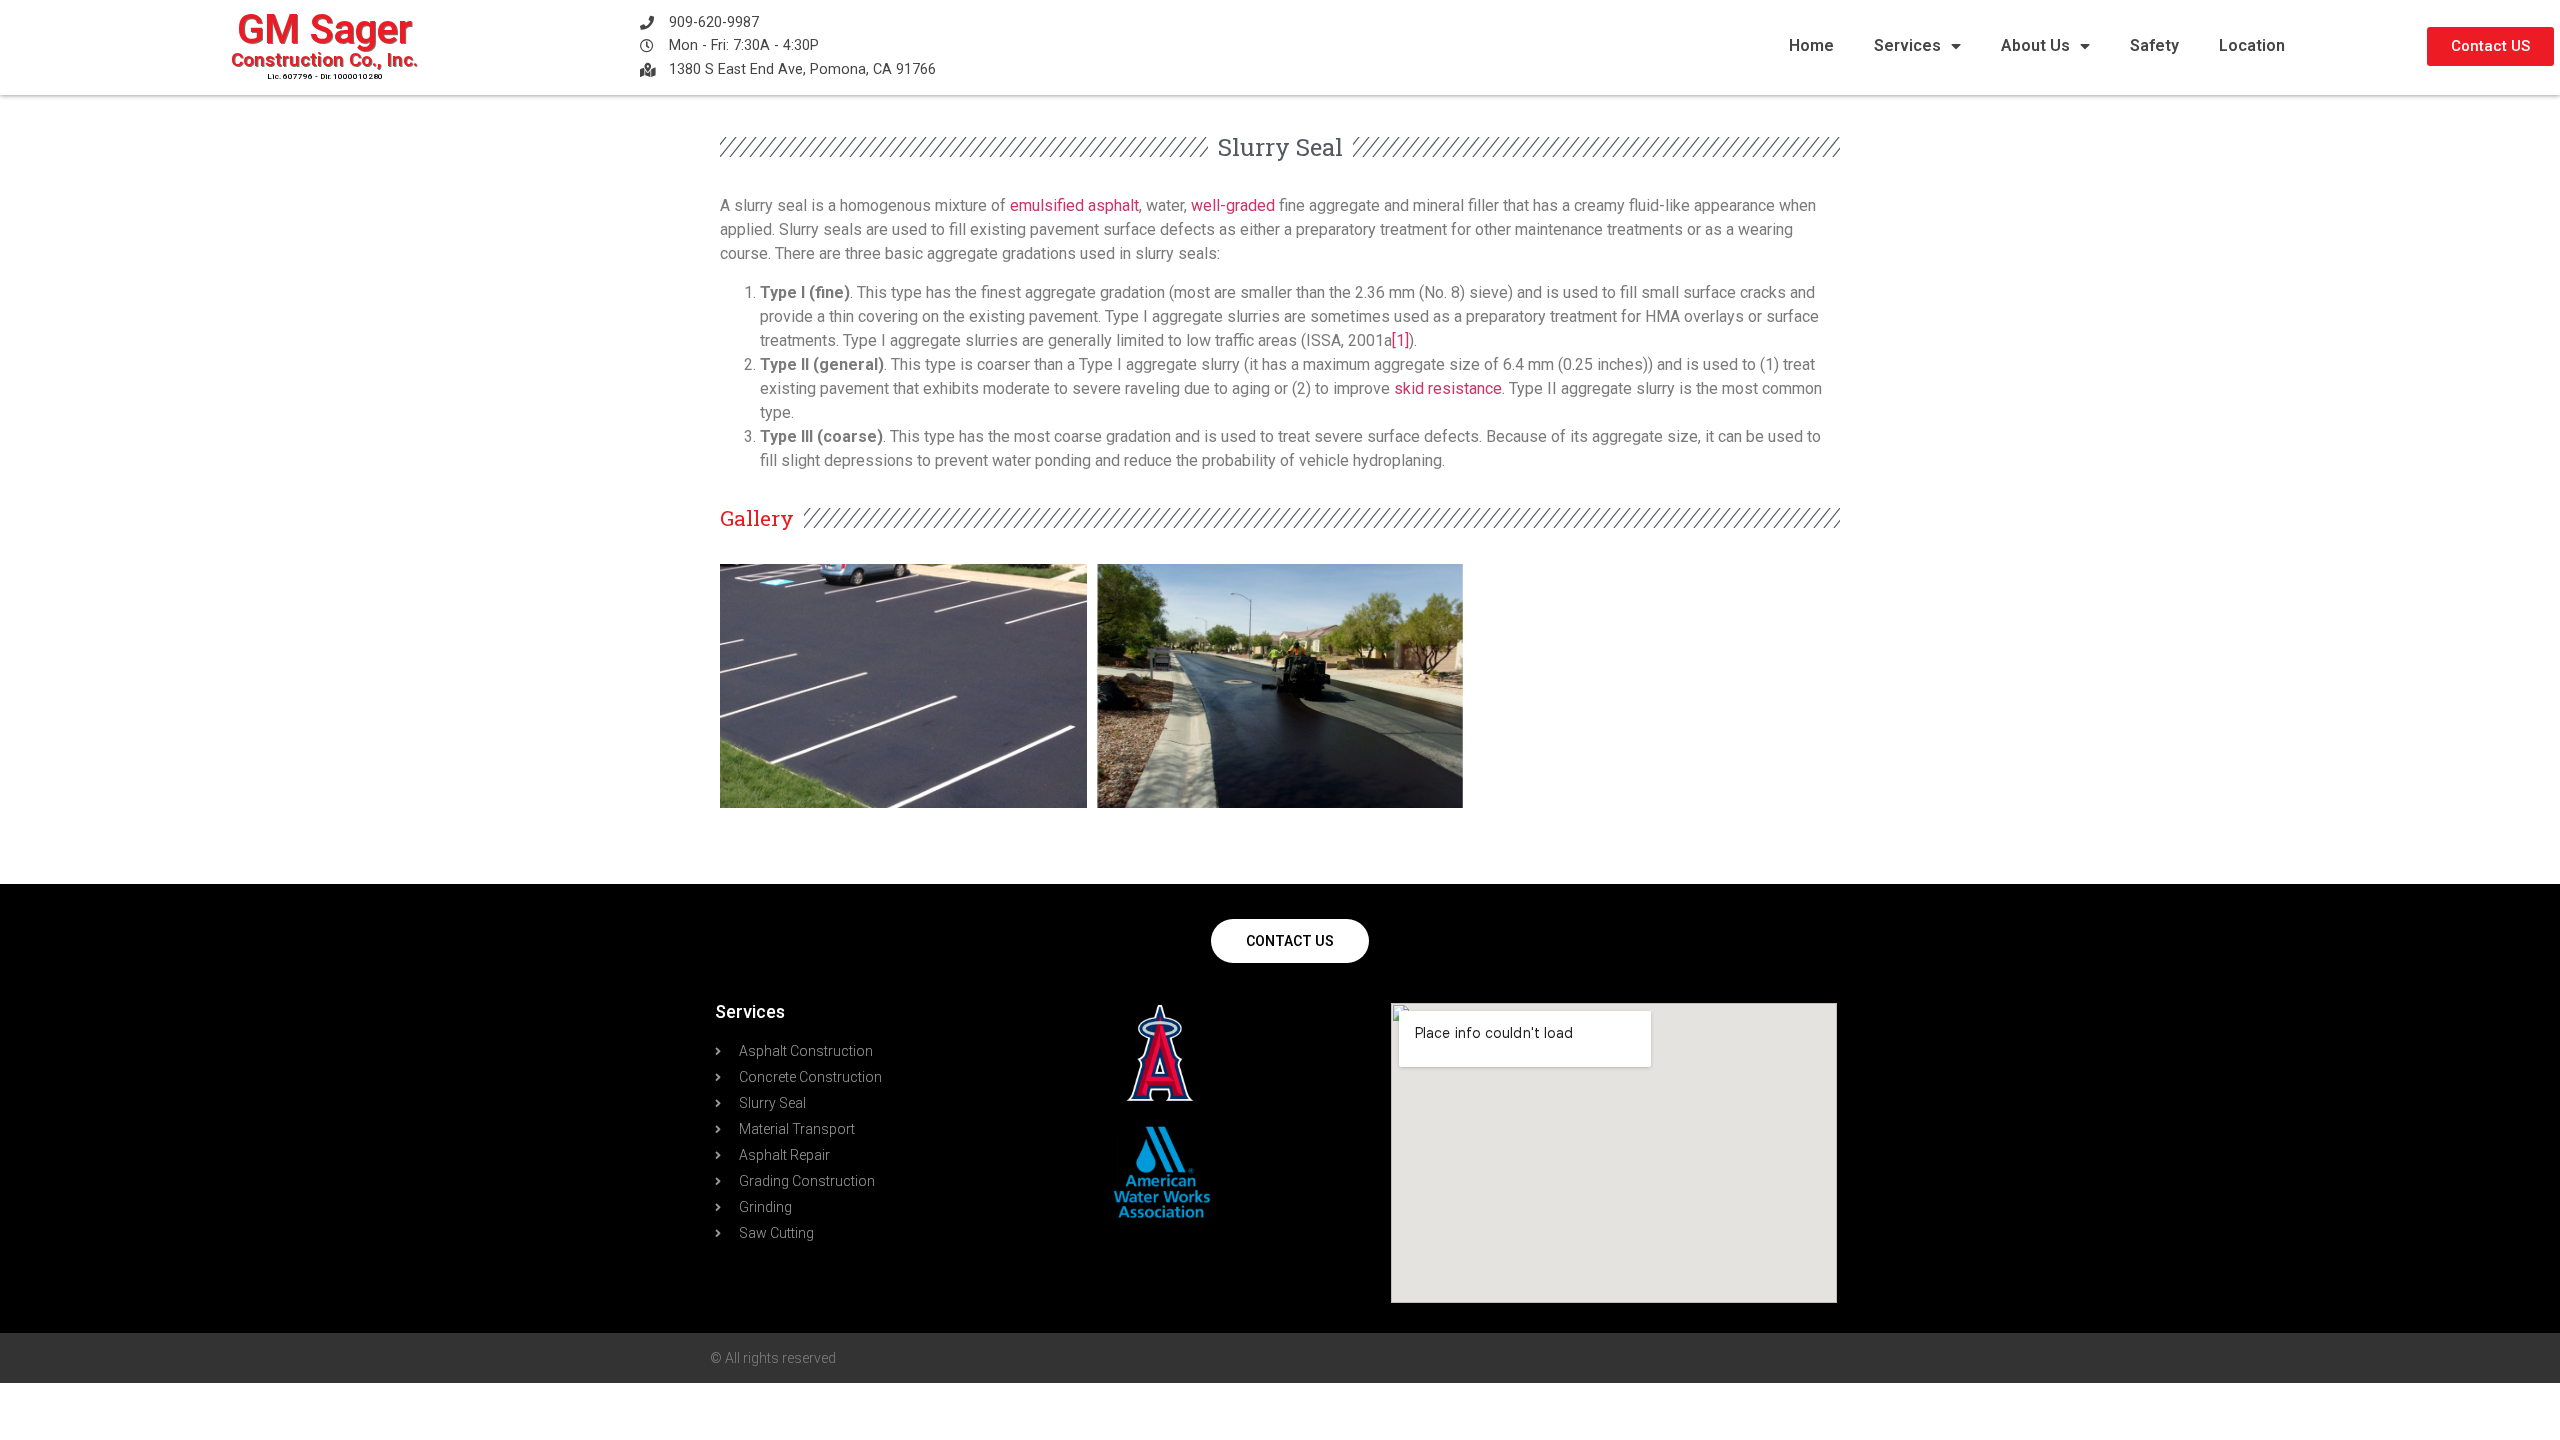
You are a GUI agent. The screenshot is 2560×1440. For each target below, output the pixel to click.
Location (2252, 45)
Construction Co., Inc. (324, 59)
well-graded (1233, 205)
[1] (1400, 340)
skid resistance (1448, 388)
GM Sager (324, 29)
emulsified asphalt (1074, 205)
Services (1907, 45)
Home (1811, 45)
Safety (2154, 45)
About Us (2035, 45)
